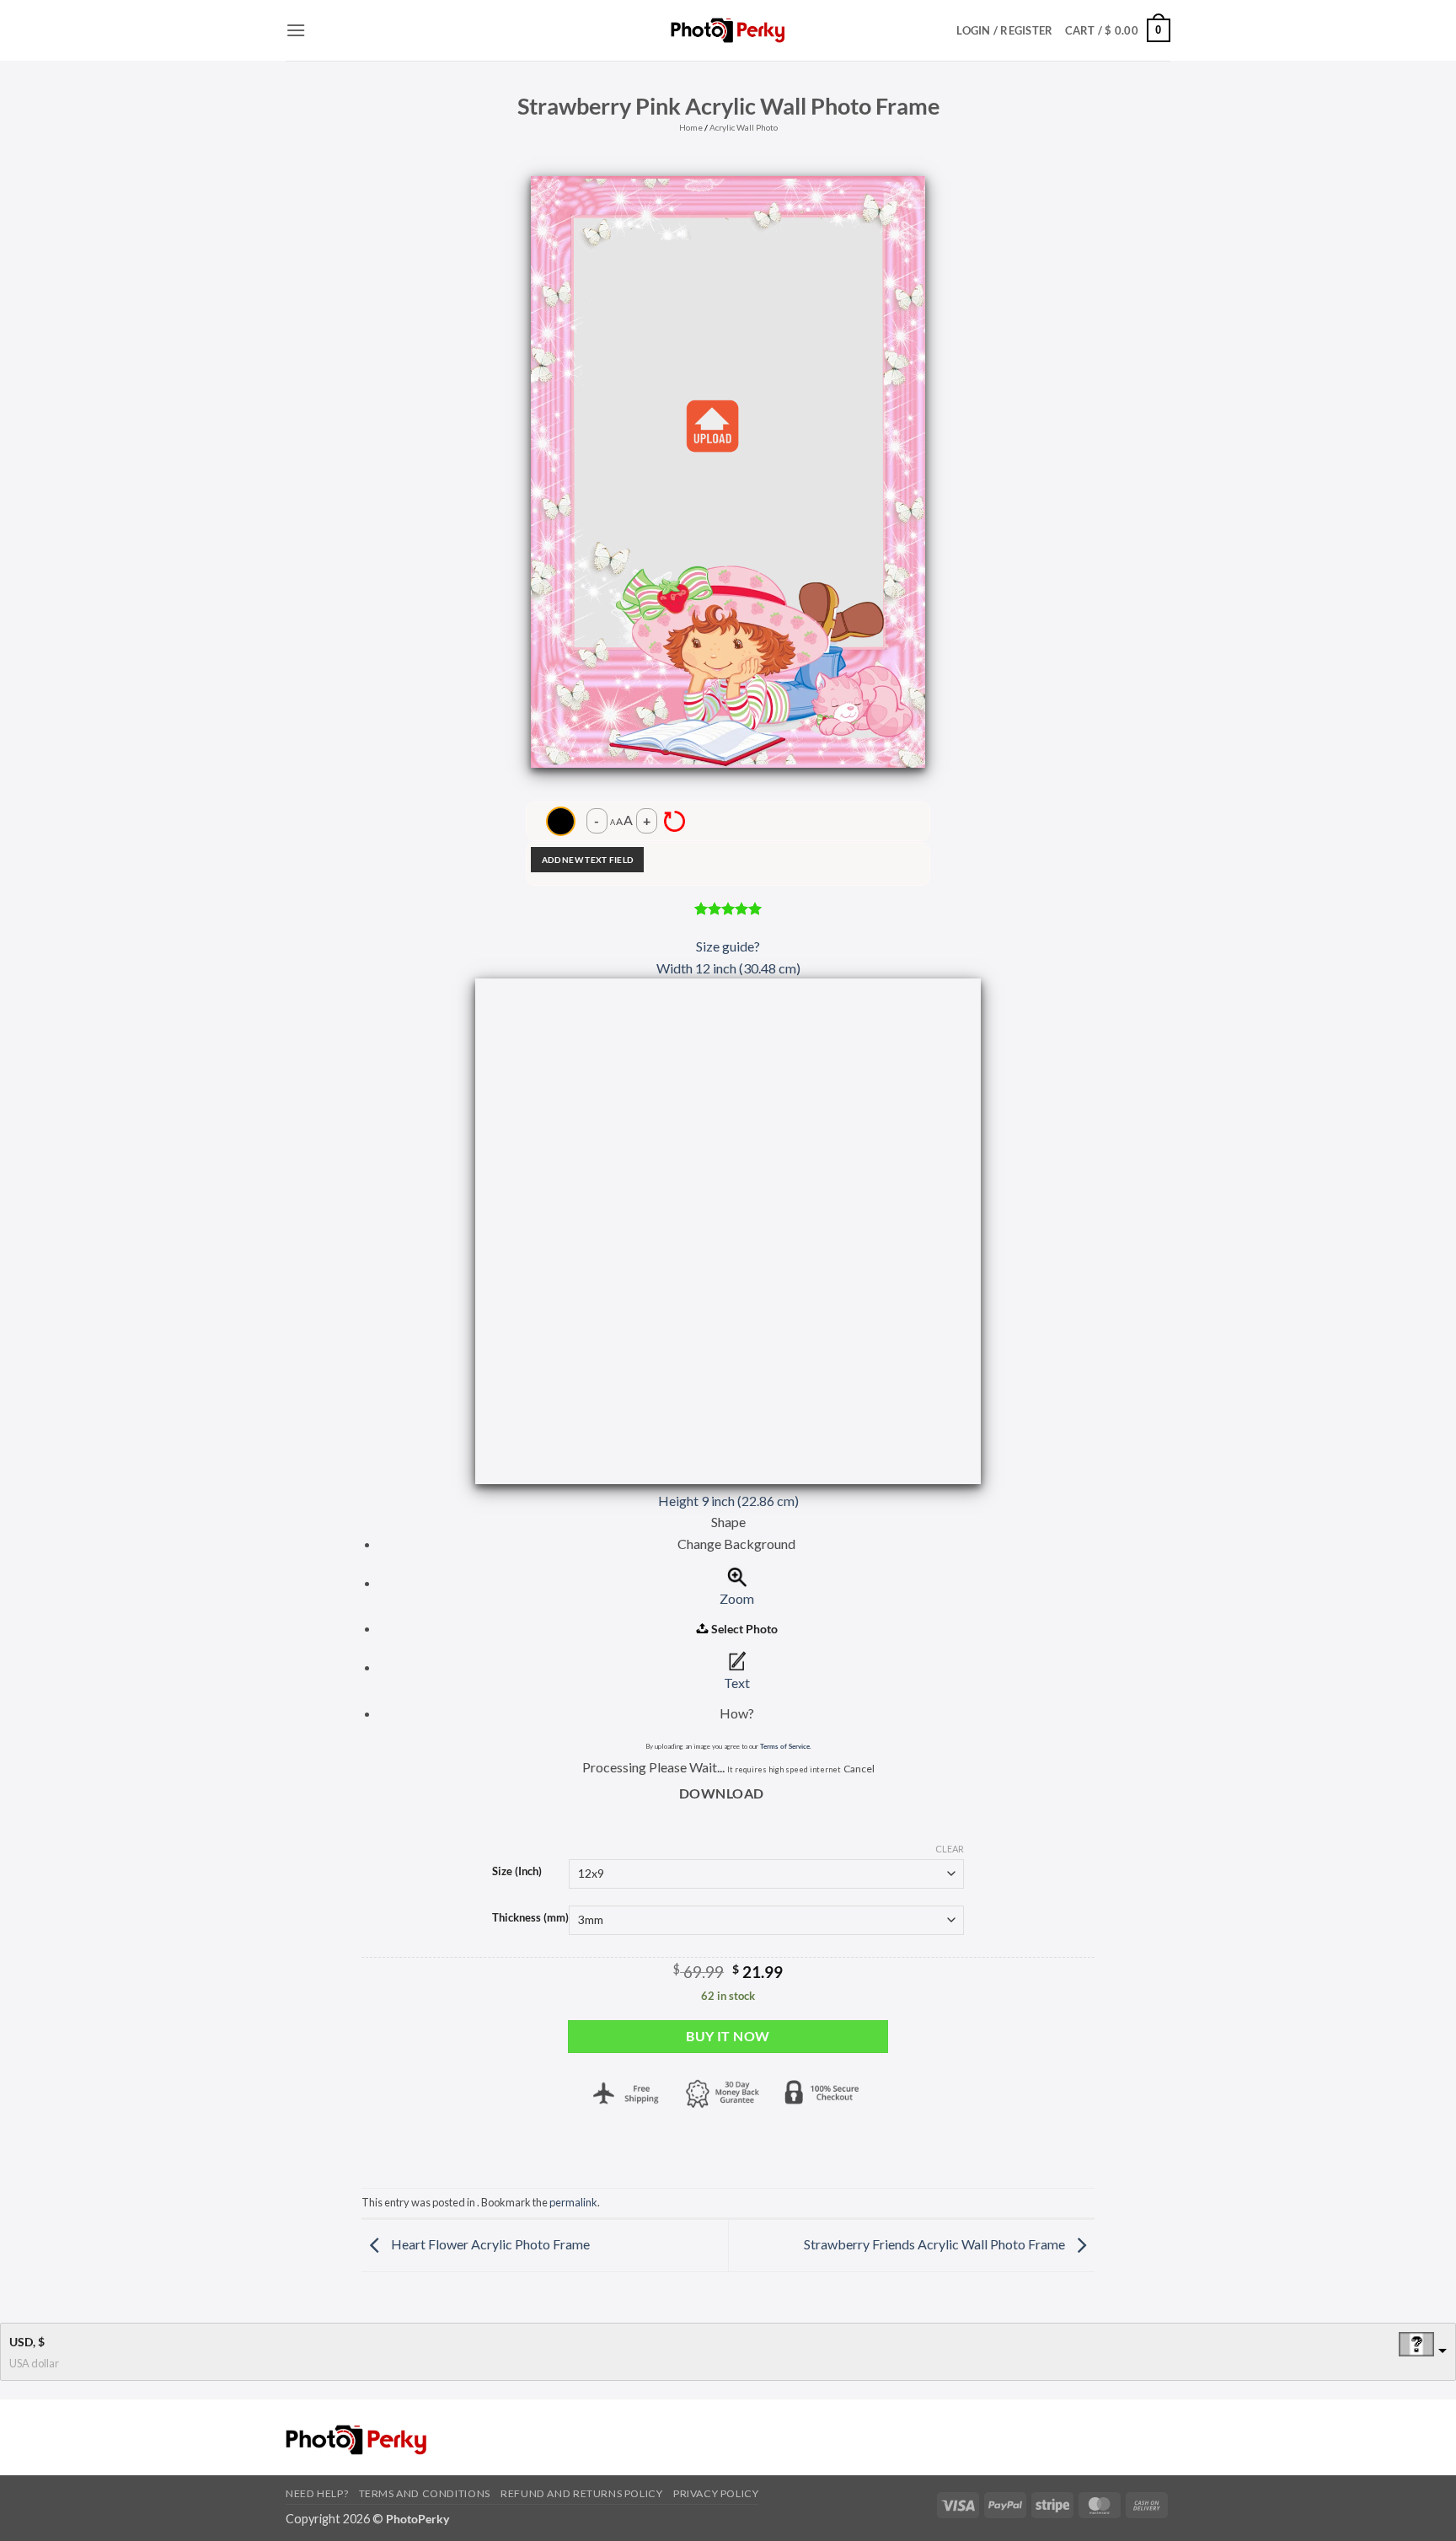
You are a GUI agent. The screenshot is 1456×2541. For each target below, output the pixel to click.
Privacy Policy (716, 2493)
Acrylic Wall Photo (744, 127)
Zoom (737, 1598)
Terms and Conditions (425, 2493)
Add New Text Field (587, 860)
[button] (296, 30)
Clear (950, 1849)
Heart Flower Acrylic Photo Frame (489, 2244)
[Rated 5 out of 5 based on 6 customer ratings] (728, 909)
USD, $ (27, 2342)
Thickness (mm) (530, 1918)
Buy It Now (728, 2036)
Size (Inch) (517, 1872)
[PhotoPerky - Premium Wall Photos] (728, 30)
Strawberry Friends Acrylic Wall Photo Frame (936, 2244)
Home (691, 127)
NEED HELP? (317, 2493)
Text (737, 1683)
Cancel (859, 1769)
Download (722, 1793)
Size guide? (728, 946)
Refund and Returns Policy (581, 2493)
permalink (573, 2202)
